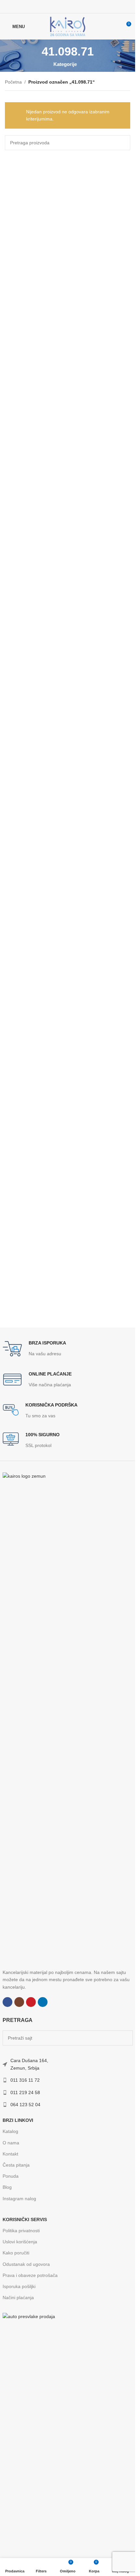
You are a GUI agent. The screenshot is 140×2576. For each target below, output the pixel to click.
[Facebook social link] (55, 6)
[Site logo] (68, 26)
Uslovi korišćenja (20, 2242)
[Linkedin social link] (80, 6)
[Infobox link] (34, 1349)
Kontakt (10, 2154)
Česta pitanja (16, 2165)
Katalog (10, 2131)
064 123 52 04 (25, 2105)
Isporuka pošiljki (19, 2286)
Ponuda (11, 2176)
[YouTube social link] (72, 6)
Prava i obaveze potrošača (30, 2275)
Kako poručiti (16, 2253)
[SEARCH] (123, 143)
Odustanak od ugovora (26, 2264)
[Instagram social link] (63, 6)
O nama (11, 2143)
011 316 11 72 (25, 2080)
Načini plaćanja (18, 2298)
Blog (7, 2187)
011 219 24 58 (25, 2092)
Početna (13, 82)
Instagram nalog (19, 2199)
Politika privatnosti (21, 2231)
